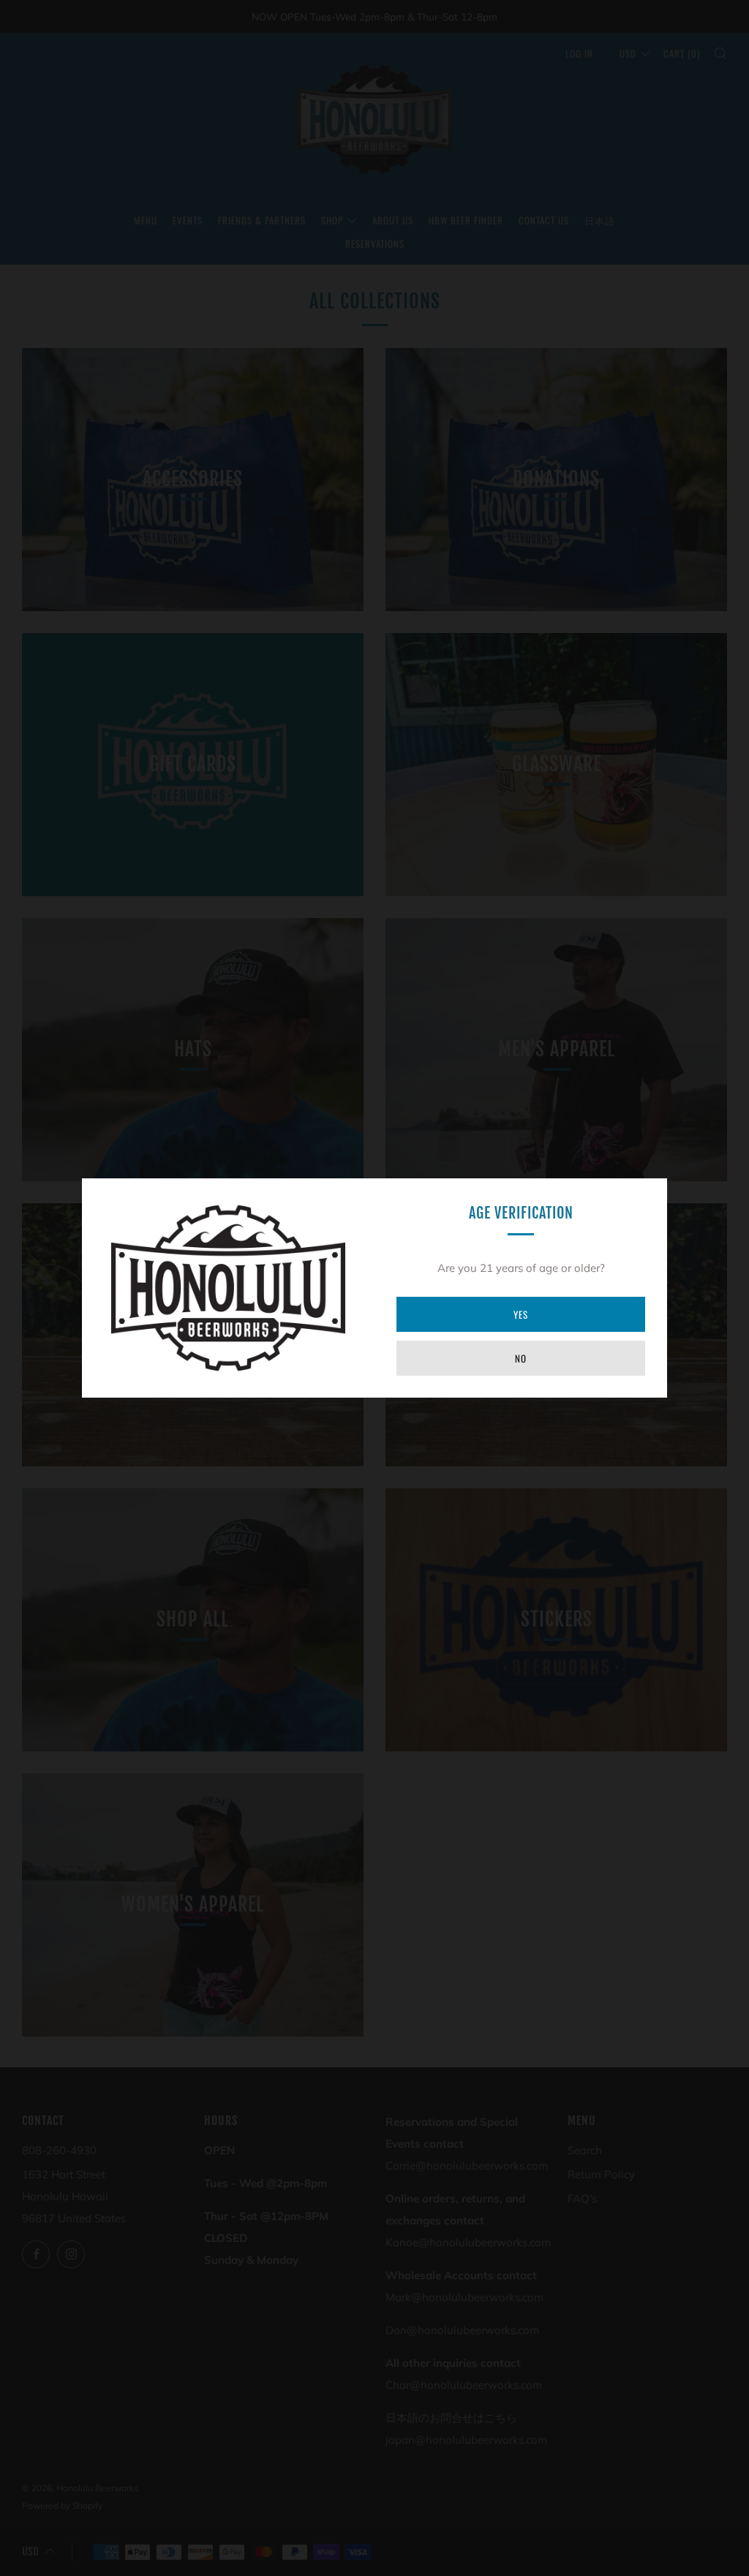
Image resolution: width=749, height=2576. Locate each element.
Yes (521, 1314)
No (521, 1358)
